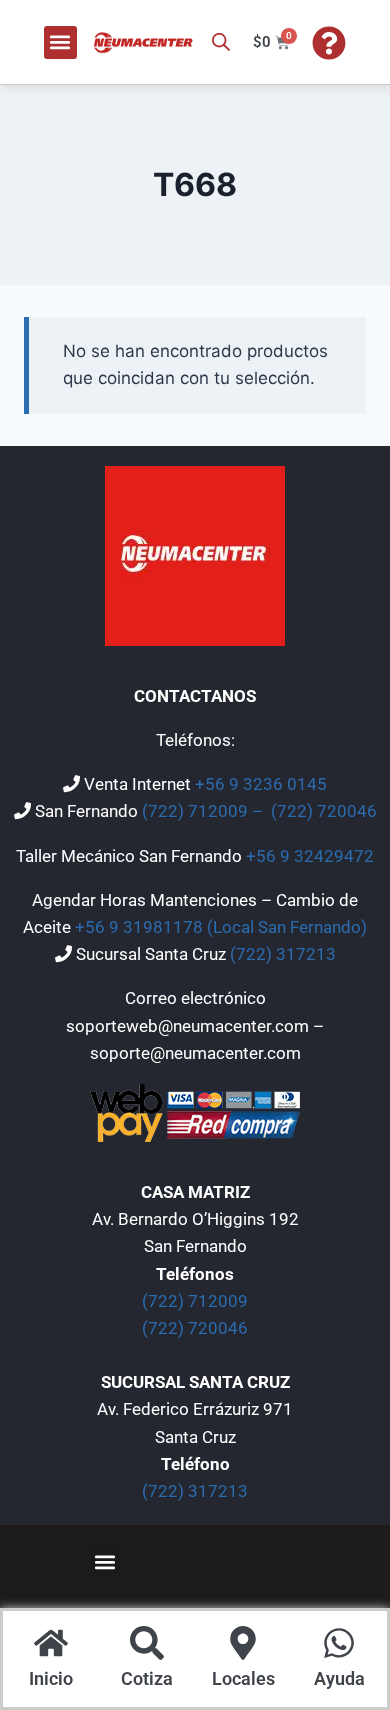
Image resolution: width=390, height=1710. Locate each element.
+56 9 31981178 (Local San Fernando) (221, 927)
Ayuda (339, 1678)
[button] (60, 42)
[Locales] (243, 1645)
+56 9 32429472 (310, 856)
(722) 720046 (324, 811)
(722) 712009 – (204, 811)
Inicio (51, 1678)
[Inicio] (51, 1645)
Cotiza (147, 1678)
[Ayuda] (339, 1645)
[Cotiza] (147, 1645)
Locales (243, 1678)
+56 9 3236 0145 (261, 784)
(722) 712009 (195, 1301)
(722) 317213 (283, 954)
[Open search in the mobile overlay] (221, 42)
